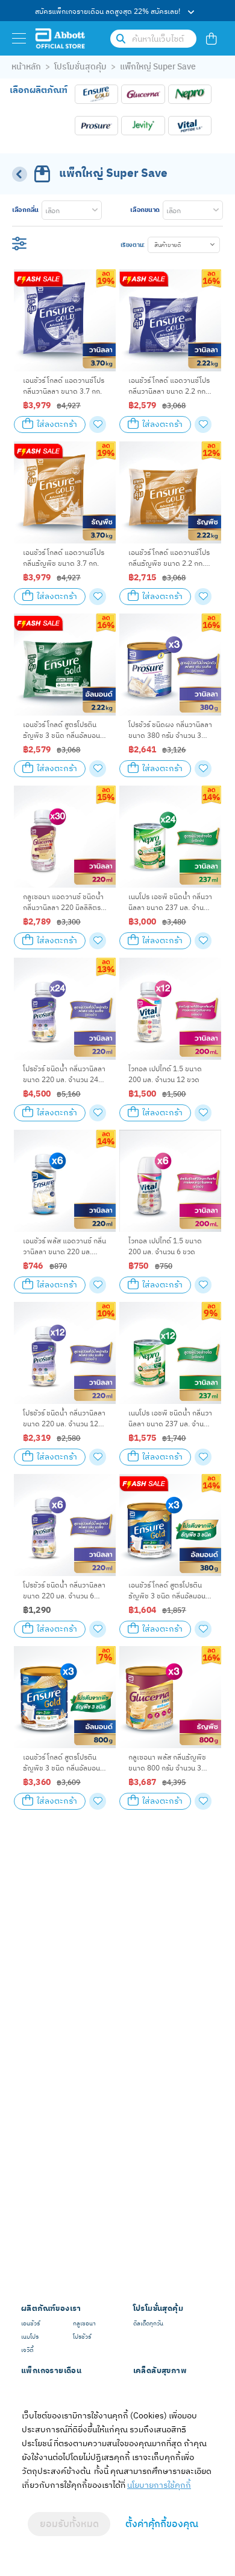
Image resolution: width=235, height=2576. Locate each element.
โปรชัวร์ (82, 2337)
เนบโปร (30, 2337)
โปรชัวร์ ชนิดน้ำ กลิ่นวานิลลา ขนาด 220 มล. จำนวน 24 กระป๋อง (64, 1075)
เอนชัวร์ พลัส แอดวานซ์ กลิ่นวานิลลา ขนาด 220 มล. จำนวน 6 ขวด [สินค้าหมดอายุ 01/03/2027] (64, 1247)
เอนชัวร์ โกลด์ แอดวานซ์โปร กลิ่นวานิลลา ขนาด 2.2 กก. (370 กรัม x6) (169, 387)
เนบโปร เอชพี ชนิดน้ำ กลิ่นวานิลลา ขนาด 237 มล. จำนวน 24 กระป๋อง (170, 903)
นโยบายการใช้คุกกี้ (159, 2485)
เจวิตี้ (27, 2350)
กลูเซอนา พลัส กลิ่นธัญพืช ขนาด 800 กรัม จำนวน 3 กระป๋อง (167, 1764)
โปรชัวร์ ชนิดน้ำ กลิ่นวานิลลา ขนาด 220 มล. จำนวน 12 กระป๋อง (64, 1419)
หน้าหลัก (26, 67)
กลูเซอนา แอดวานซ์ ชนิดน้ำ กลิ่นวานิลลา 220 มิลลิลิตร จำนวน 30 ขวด (63, 903)
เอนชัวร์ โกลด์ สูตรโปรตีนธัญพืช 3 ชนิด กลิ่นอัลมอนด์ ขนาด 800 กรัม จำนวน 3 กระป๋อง (64, 1764)
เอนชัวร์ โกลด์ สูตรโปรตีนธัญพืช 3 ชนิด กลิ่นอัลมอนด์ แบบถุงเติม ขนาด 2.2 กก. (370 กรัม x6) (64, 731)
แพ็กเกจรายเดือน (51, 2371)
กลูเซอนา (84, 2324)
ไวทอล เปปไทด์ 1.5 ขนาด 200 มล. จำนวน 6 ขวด (165, 1246)
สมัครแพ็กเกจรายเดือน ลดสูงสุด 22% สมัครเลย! (108, 11)
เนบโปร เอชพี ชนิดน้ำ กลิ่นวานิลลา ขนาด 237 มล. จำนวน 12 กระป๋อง (170, 1419)
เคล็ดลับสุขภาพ (160, 2371)
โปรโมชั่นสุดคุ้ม (80, 67)
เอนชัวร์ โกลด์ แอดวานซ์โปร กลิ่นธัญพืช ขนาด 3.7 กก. (64, 558)
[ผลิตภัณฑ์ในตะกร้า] (211, 38)
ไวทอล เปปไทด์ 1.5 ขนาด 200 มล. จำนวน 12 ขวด (165, 1074)
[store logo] (60, 38)
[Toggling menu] (19, 38)
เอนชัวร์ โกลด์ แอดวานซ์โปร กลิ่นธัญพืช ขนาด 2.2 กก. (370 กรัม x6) (169, 559)
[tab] (57, 210)
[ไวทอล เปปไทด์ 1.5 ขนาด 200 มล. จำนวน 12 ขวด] (170, 1009)
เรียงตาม (132, 245)
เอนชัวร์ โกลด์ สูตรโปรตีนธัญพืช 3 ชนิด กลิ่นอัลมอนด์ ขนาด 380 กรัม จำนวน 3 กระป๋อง (169, 1591)
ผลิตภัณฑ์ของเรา (51, 2309)
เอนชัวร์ (30, 2324)
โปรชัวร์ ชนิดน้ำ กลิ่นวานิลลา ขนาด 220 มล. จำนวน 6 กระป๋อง (64, 1591)
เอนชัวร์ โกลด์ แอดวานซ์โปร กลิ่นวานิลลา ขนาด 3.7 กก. (64, 386)
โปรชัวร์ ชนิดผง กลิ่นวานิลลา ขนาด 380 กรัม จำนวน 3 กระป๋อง (170, 731)
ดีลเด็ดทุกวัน (148, 2324)
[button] (184, 245)
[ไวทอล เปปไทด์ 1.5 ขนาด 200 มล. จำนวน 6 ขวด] (170, 1181)
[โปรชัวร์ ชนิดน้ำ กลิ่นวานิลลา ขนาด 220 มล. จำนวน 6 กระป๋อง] (65, 1525)
